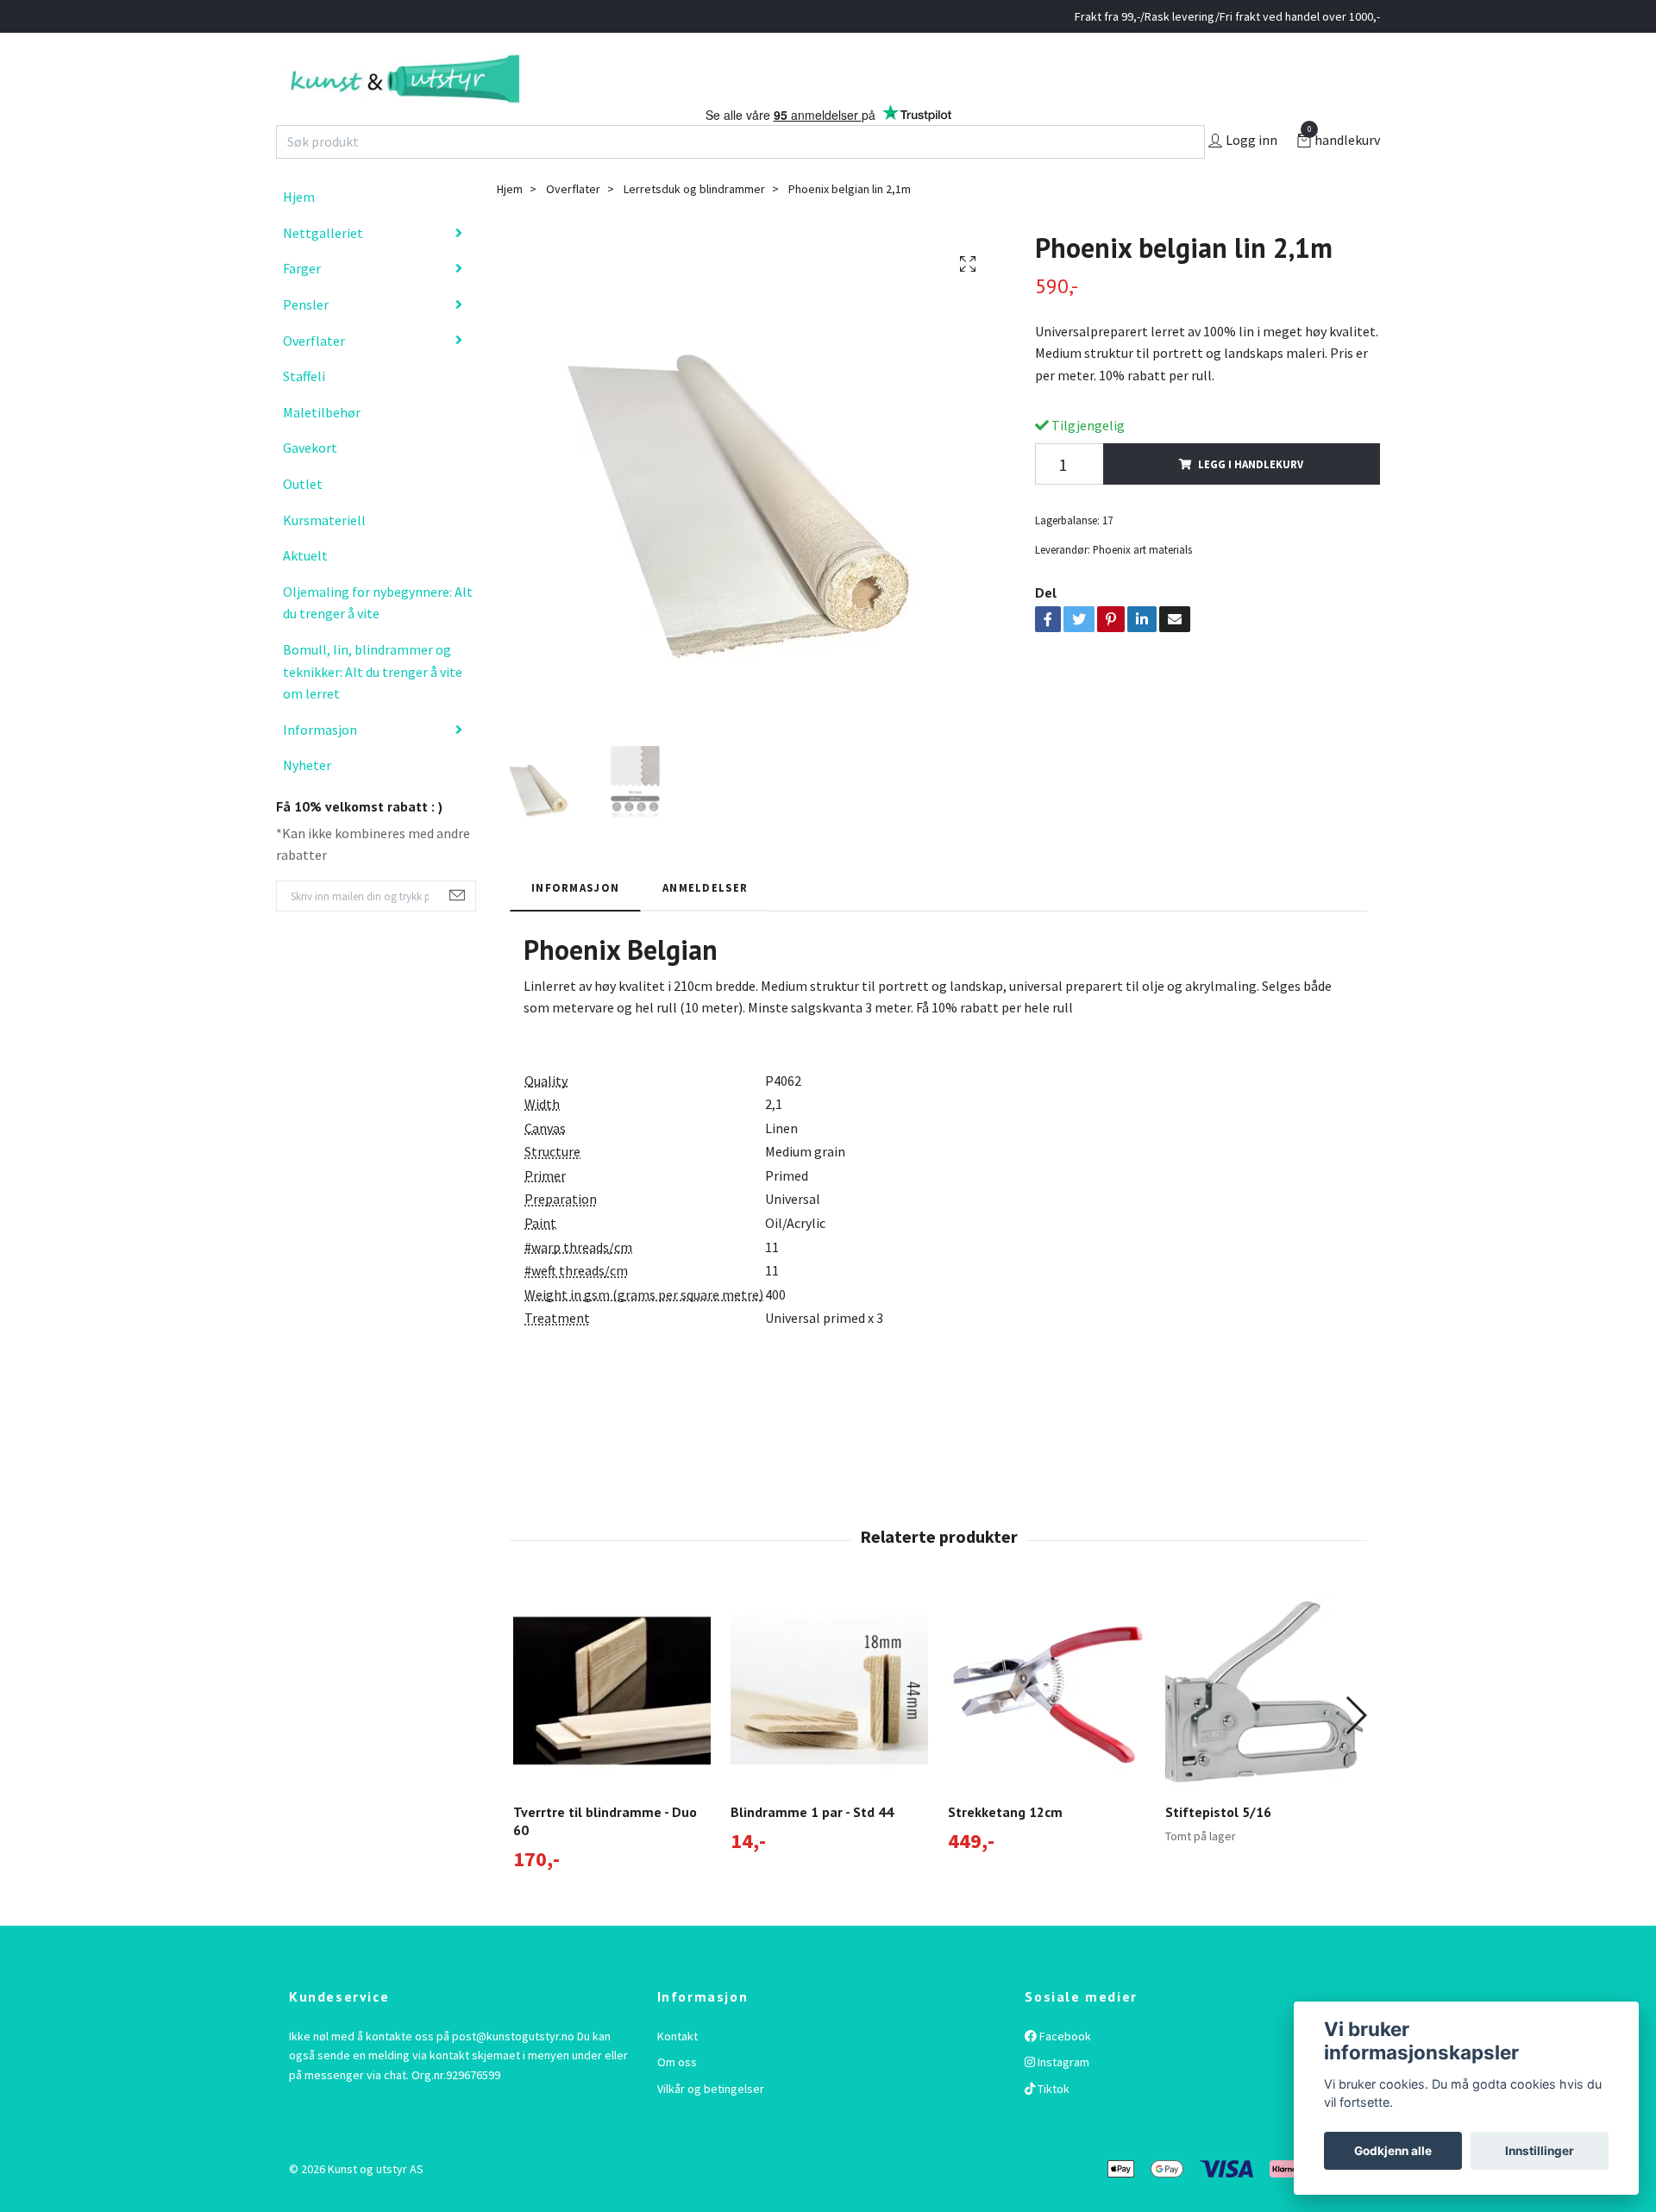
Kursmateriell (324, 555)
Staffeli (304, 412)
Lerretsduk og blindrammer (694, 225)
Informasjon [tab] (575, 923)
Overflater (314, 376)
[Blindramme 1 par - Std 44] (829, 1727)
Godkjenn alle (1393, 2151)
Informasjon (320, 765)
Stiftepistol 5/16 (1218, 1848)
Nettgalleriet (323, 269)
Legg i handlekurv (1251, 500)
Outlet (303, 520)
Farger (302, 304)
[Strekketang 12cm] (1047, 1727)
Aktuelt (305, 592)
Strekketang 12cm (1005, 1848)
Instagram (1062, 2098)
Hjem (299, 233)
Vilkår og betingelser (711, 2124)
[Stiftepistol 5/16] (1264, 1727)
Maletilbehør (322, 448)
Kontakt (677, 2072)
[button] (1355, 1751)
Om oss (677, 2098)
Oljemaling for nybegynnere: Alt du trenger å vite (378, 639)
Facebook (1064, 2072)
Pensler (306, 341)
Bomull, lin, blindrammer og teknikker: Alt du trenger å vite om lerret (373, 708)
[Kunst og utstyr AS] (498, 97)
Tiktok (1052, 2124)
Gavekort (310, 484)
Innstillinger (1540, 2151)
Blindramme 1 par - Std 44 (812, 1848)
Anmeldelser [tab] (705, 923)
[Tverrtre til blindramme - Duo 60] (612, 1727)
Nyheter (307, 801)
